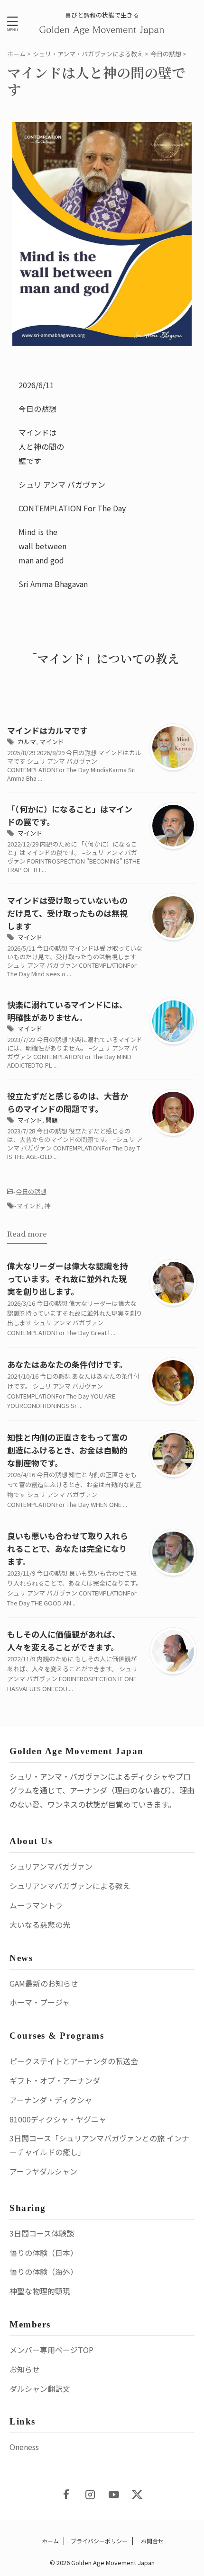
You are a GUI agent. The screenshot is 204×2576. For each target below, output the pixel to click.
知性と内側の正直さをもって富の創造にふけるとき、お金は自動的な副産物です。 (67, 1450)
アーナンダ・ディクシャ (51, 2100)
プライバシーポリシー (99, 2541)
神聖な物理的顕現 (40, 2291)
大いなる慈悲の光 (40, 1925)
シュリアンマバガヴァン (51, 1866)
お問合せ (152, 2541)
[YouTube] (114, 2495)
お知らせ (25, 2369)
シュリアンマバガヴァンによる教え (70, 1886)
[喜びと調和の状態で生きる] (102, 29)
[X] (138, 2495)
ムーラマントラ (36, 1905)
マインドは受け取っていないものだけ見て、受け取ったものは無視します (67, 913)
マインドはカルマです (47, 730)
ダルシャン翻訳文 (40, 2389)
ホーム (50, 2541)
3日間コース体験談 (42, 2233)
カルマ (27, 742)
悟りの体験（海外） (44, 2272)
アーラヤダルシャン (43, 2171)
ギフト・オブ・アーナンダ (55, 2080)
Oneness (24, 2447)
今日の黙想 (31, 1191)
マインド (52, 742)
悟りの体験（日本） (44, 2253)
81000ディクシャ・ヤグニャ (58, 2119)
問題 (52, 1120)
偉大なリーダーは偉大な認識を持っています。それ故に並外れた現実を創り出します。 (68, 1279)
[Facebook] (66, 2495)
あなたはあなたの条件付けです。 (67, 1364)
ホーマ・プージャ (40, 2002)
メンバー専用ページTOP (51, 2350)
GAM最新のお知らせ (44, 1983)
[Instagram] (90, 2495)
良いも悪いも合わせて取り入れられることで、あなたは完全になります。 (68, 1548)
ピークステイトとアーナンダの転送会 (74, 2061)
